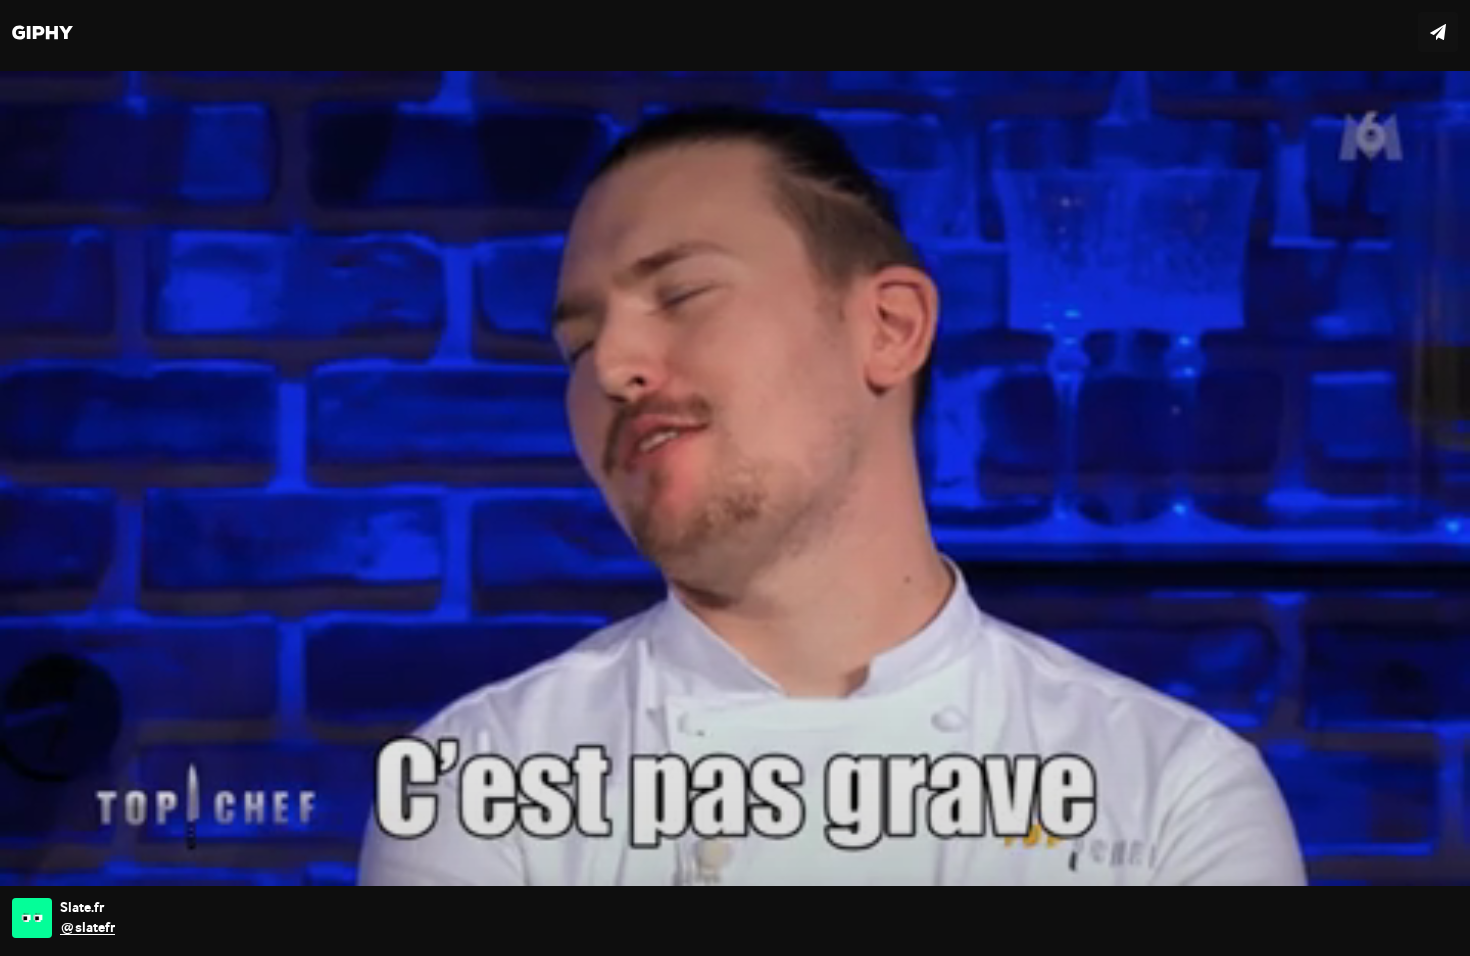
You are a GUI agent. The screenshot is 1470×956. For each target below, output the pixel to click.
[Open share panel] (1438, 32)
